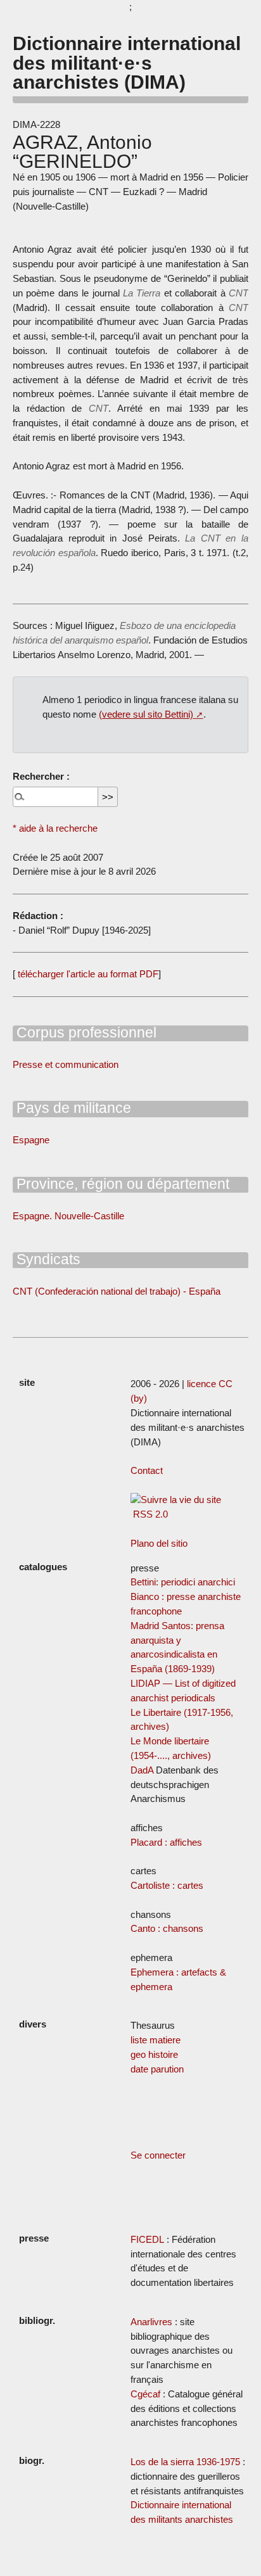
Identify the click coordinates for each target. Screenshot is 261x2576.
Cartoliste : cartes (167, 1885)
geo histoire (154, 2054)
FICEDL (147, 2239)
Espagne (31, 1140)
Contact (147, 1470)
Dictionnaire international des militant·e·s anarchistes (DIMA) (127, 62)
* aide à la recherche (55, 828)
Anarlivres (151, 2322)
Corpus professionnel (85, 1032)
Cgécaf (145, 2394)
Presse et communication (66, 1064)
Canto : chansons (167, 1928)
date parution (157, 2069)
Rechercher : (41, 776)
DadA (142, 1770)
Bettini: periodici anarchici (183, 1582)
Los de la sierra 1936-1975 (185, 2462)
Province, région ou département (121, 1184)
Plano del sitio (159, 1543)
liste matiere (156, 2040)
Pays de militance (72, 1108)
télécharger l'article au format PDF (87, 974)
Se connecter (158, 2155)
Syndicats (47, 1259)
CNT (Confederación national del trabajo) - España (117, 1291)
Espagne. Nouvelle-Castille (68, 1216)
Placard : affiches (166, 1842)
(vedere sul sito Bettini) (146, 714)
